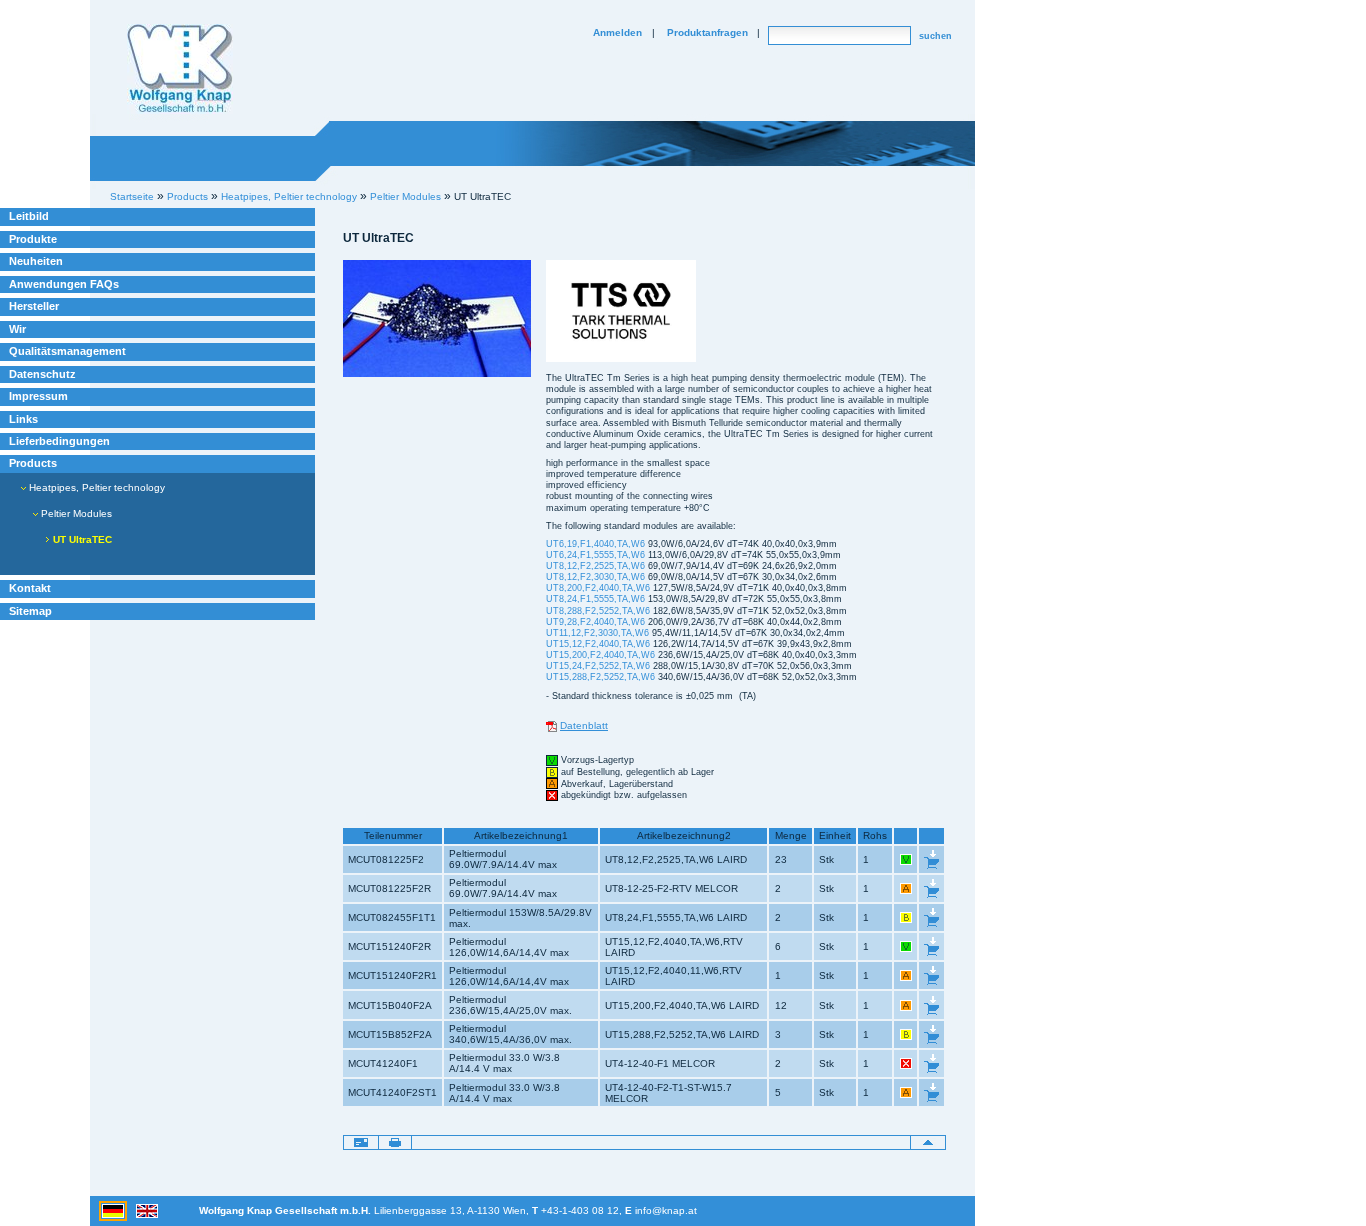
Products (33, 463)
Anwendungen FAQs (64, 284)
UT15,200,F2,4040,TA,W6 (600, 655)
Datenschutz (42, 374)
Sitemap (30, 611)
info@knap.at (666, 1210)
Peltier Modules (405, 196)
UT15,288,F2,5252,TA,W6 (600, 677)
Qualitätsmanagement (67, 351)
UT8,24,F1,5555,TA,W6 (595, 599)
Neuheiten (36, 261)
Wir (17, 329)
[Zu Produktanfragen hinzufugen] (931, 858)
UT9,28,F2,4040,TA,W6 (595, 622)
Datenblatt (584, 725)
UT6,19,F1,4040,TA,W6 (595, 544)
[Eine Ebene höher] (928, 1142)
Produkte (33, 239)
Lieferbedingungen (59, 441)
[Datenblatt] (551, 725)
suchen (935, 36)
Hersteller (34, 306)
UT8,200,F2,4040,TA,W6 (598, 588)
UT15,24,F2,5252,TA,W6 (598, 666)
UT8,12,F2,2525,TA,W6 (595, 566)
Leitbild (29, 216)
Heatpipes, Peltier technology (95, 487)
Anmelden (617, 32)
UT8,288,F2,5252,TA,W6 (598, 611)
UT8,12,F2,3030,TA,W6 (595, 577)
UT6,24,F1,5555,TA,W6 (595, 555)
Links (23, 419)
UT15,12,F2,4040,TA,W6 (598, 644)
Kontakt (30, 588)
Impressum (38, 396)
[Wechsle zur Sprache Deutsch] (114, 1210)
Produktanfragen (707, 32)
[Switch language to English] (147, 1210)
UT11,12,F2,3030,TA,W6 (597, 633)
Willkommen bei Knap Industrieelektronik (180, 69)
